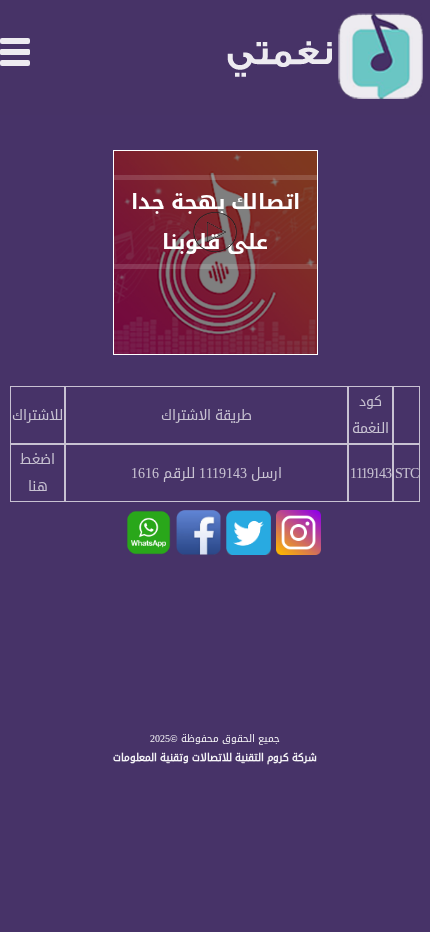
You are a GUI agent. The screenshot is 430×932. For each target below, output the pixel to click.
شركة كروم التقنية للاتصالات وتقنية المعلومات (215, 757)
